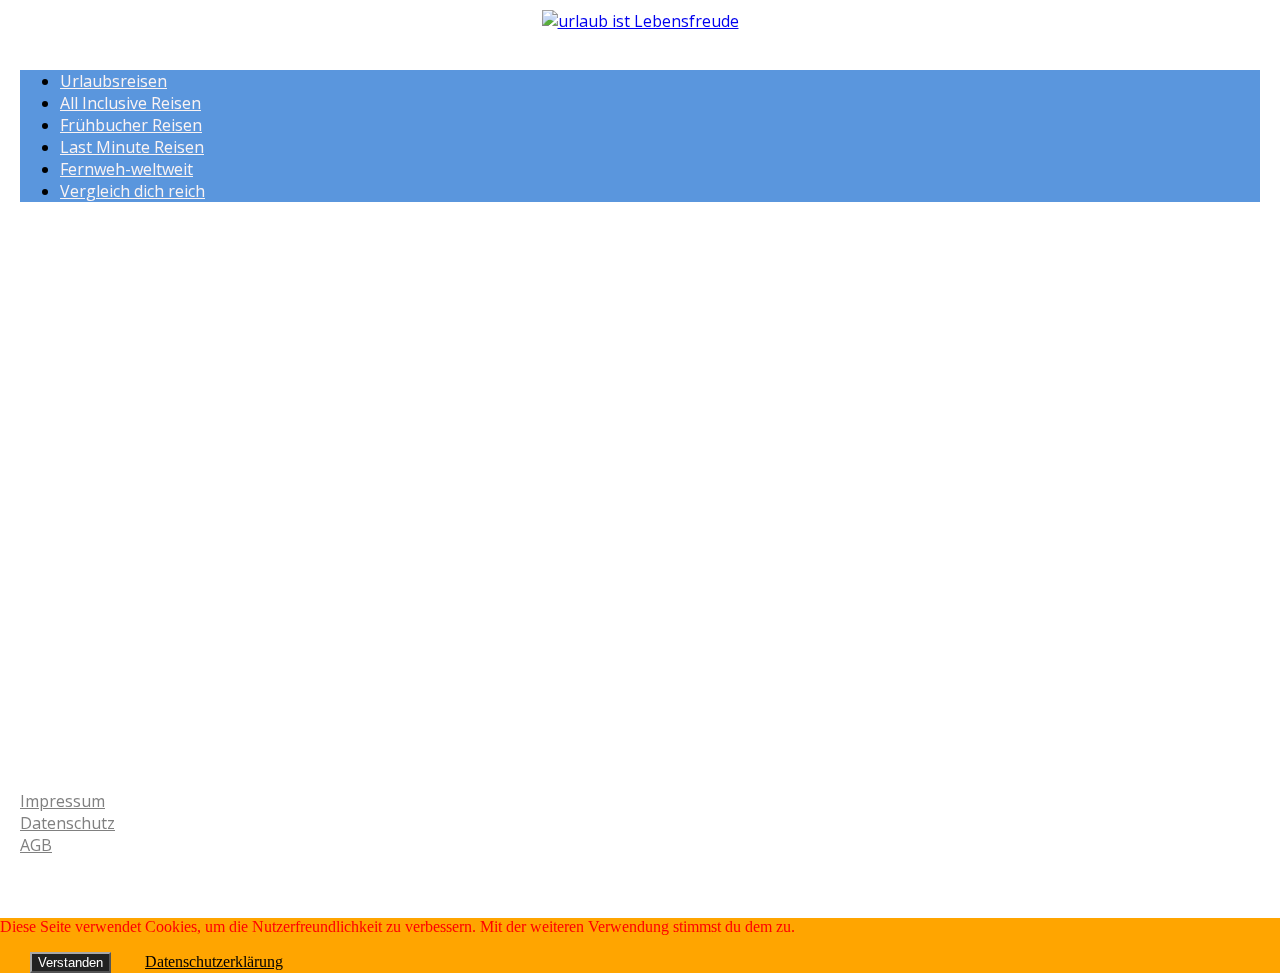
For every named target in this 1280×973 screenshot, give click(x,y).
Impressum (62, 801)
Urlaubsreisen (113, 81)
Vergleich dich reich (132, 191)
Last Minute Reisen (132, 147)
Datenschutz (67, 823)
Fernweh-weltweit (126, 169)
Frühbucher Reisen (131, 125)
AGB (36, 845)
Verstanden (70, 962)
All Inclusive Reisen (130, 103)
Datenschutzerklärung (214, 961)
